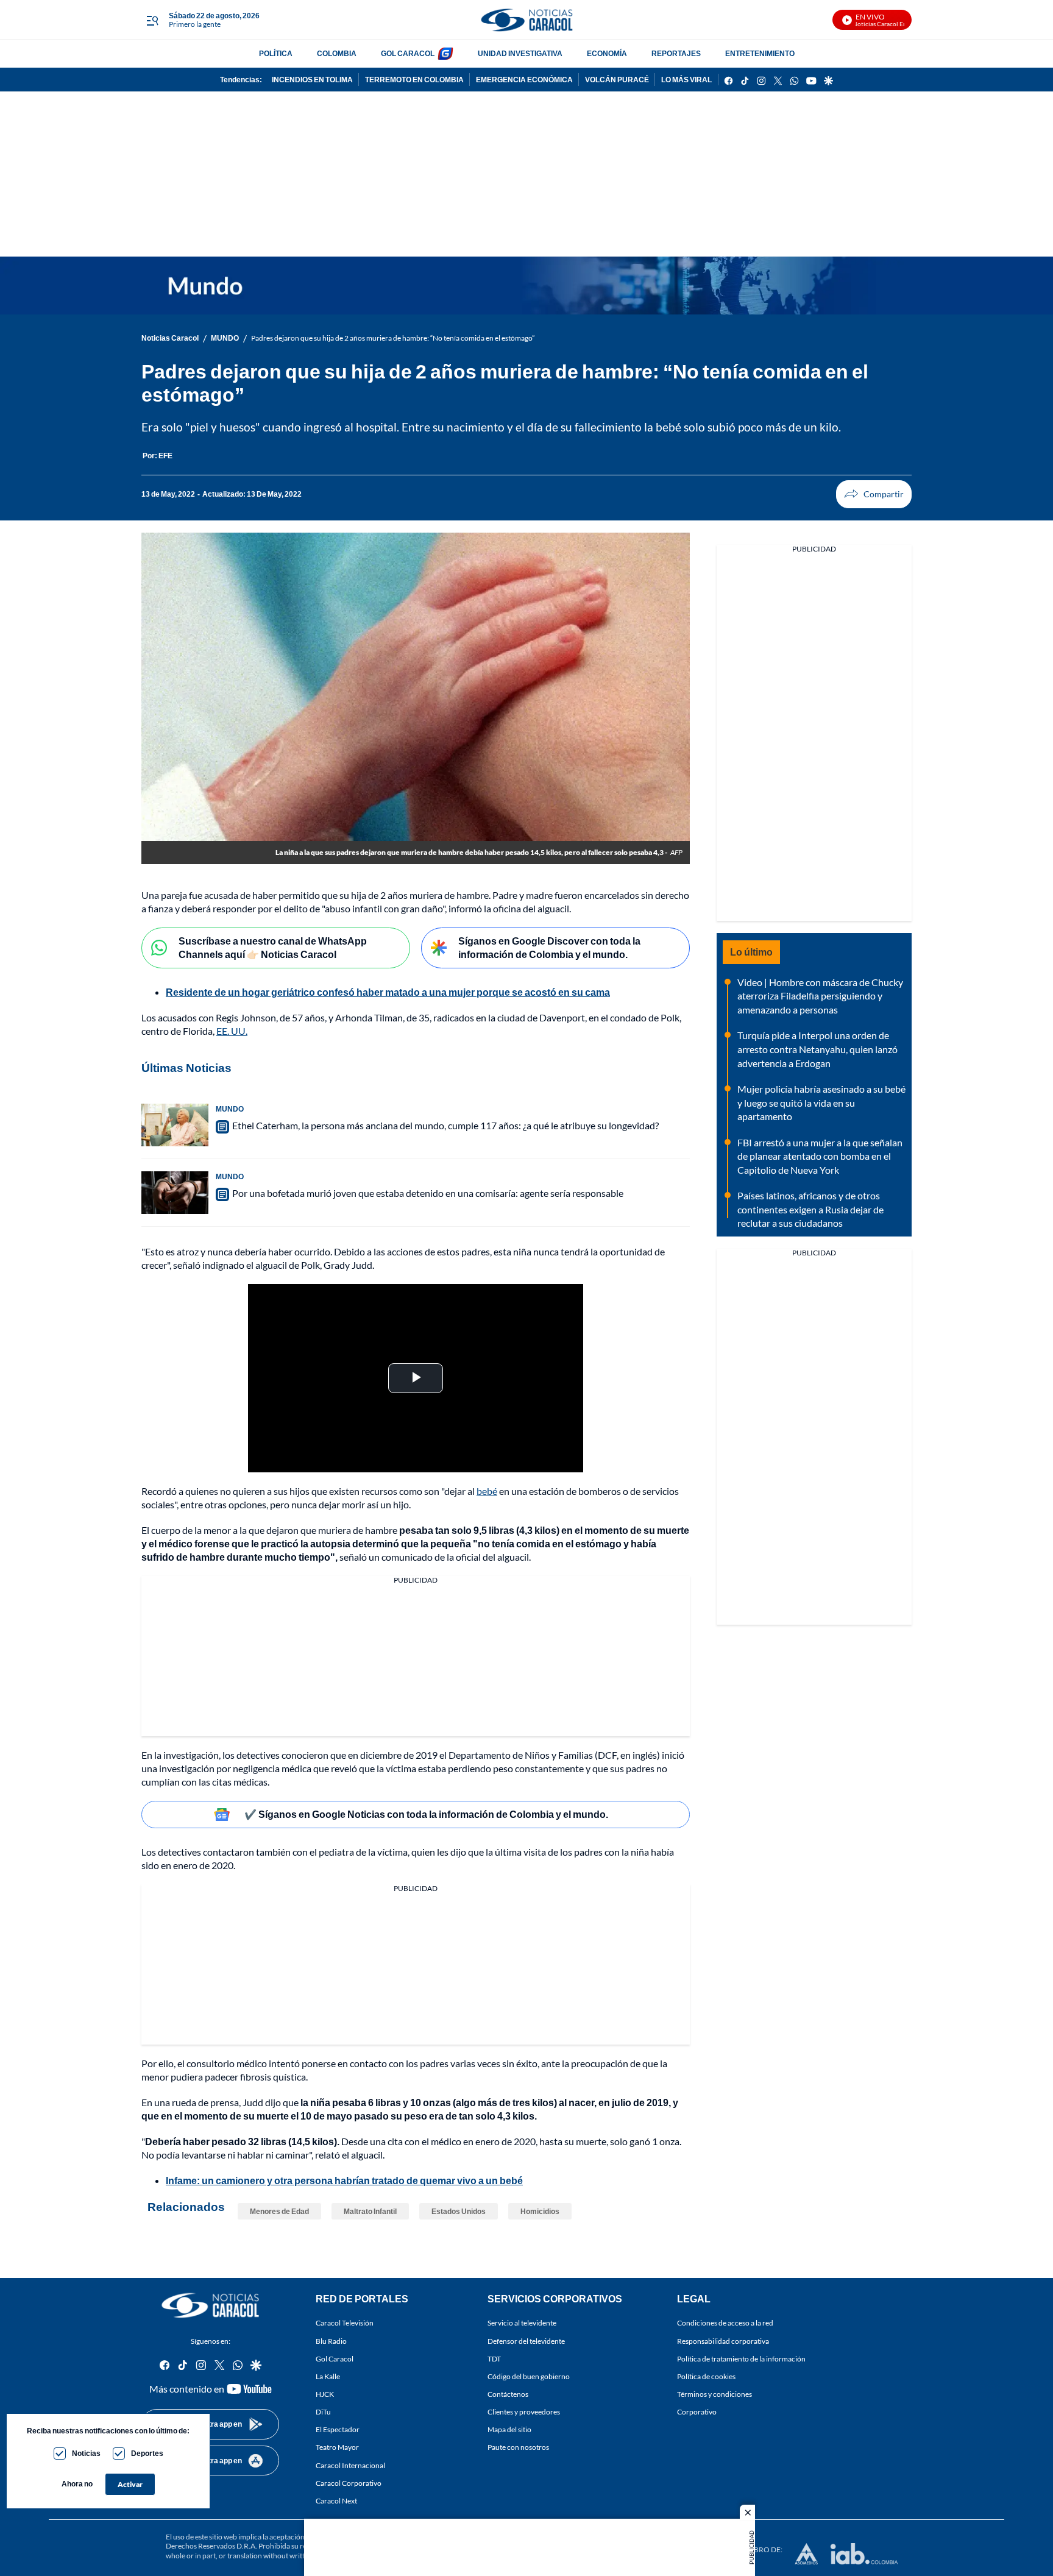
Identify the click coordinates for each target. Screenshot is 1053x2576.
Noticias (86, 2453)
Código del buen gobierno (529, 2376)
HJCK (325, 2394)
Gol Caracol (335, 2359)
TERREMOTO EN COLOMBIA (414, 80)
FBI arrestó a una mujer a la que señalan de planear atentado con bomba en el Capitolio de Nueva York (820, 1156)
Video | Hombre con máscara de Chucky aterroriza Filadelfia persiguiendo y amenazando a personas (820, 996)
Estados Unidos (459, 2211)
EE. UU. (232, 1031)
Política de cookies (706, 2376)
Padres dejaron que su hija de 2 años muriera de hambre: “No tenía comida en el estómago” (393, 338)
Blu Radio (331, 2341)
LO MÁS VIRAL (686, 80)
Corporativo (697, 2412)
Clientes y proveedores (524, 2412)
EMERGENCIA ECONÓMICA (524, 80)
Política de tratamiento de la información (741, 2359)
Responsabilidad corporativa (723, 2341)
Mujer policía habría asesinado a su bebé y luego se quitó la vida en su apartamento (821, 1102)
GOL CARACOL (408, 53)
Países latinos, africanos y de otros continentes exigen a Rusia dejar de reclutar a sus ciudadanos (810, 1209)
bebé (487, 1491)
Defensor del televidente (526, 2341)
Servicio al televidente (522, 2323)
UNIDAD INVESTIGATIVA (520, 53)
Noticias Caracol (170, 338)
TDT (494, 2359)
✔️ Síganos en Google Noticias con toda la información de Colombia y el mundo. (426, 1814)
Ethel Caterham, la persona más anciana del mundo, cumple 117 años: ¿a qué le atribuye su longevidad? (445, 1125)
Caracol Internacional (350, 2465)
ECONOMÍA (607, 53)
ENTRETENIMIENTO (760, 53)
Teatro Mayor (337, 2448)
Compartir (874, 494)
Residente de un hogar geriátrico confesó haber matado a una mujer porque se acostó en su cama (388, 992)
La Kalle (328, 2376)
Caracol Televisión (345, 2323)
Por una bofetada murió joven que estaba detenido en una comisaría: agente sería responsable (428, 1193)
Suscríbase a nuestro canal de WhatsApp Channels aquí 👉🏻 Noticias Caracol (273, 948)
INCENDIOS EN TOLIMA (312, 80)
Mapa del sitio (509, 2430)
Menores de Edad (279, 2211)
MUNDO (225, 338)
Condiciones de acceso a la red (725, 2323)
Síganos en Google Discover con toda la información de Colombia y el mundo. (549, 948)
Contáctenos (508, 2394)
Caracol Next (336, 2501)
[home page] (526, 20)
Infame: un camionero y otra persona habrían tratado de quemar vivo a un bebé (344, 2180)
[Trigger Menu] (152, 20)
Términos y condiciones (714, 2394)
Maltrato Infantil (370, 2211)
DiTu (323, 2412)
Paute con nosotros (518, 2448)
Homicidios (540, 2211)
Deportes (147, 2453)
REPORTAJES (676, 53)
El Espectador (338, 2430)
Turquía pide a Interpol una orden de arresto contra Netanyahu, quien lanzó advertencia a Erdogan (817, 1049)
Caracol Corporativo (349, 2483)
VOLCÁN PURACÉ (617, 80)
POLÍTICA (276, 53)
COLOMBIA (337, 53)
